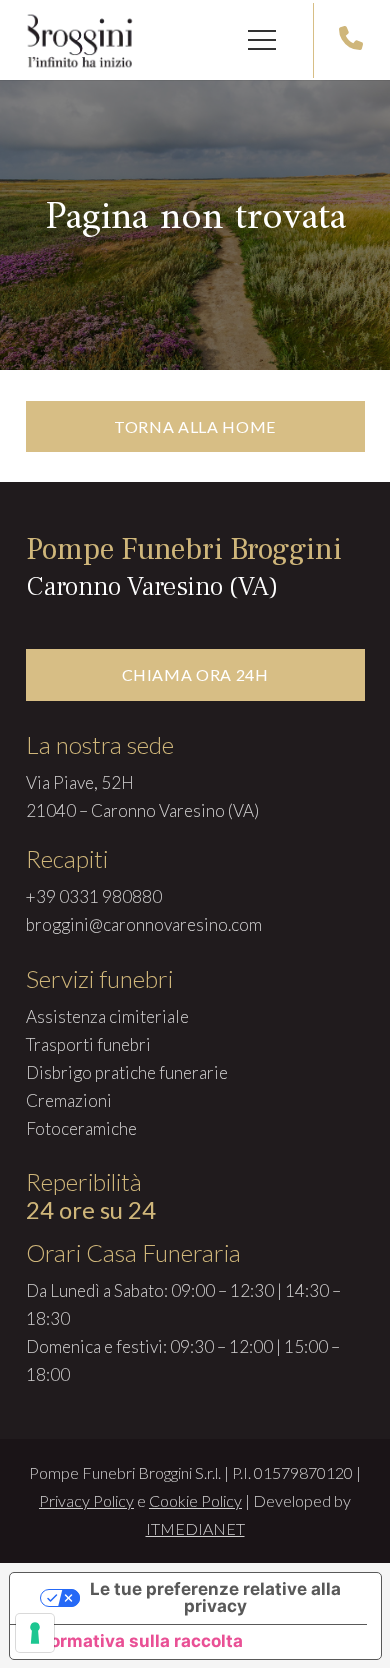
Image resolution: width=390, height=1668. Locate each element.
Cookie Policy (195, 1500)
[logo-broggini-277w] (80, 40)
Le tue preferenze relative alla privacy (215, 1597)
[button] (261, 40)
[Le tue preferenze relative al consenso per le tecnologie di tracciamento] (35, 1633)
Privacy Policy (86, 1500)
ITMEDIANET (195, 1528)
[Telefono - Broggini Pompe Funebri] (351, 40)
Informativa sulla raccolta (135, 1641)
